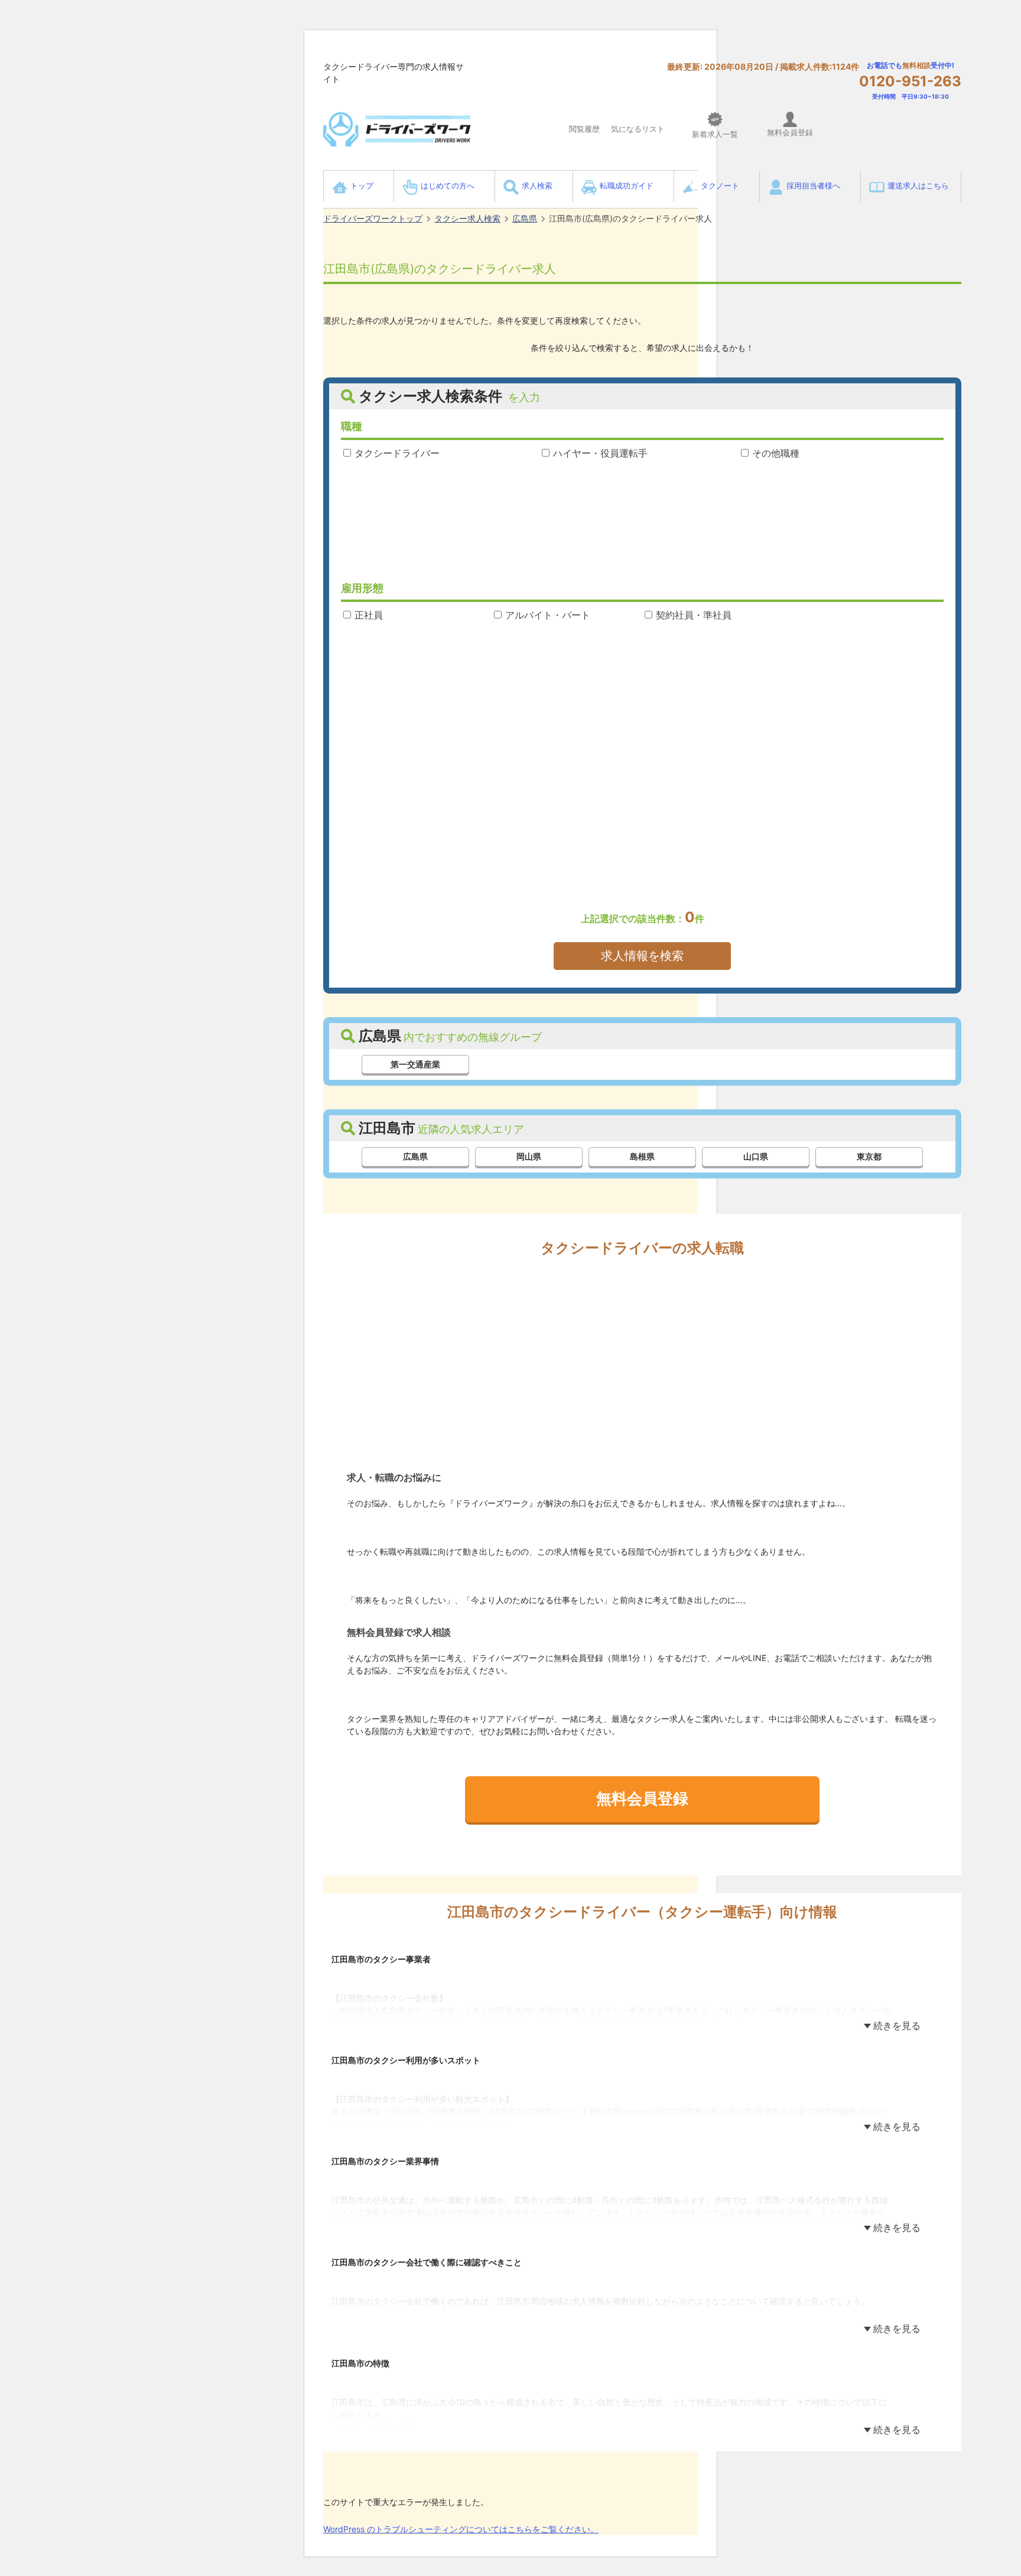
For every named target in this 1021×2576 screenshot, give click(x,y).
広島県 (525, 218)
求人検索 (537, 186)
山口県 (756, 1156)
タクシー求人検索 (467, 218)
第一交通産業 (415, 1064)
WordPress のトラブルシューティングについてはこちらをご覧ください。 (461, 2529)
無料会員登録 (642, 1798)
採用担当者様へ (813, 186)
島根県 (642, 1156)
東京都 (869, 1156)
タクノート (720, 186)
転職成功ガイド (627, 186)
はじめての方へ (448, 186)
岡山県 (529, 1156)
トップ (362, 186)
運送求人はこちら (918, 186)
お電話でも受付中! (910, 80)
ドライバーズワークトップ (373, 218)
